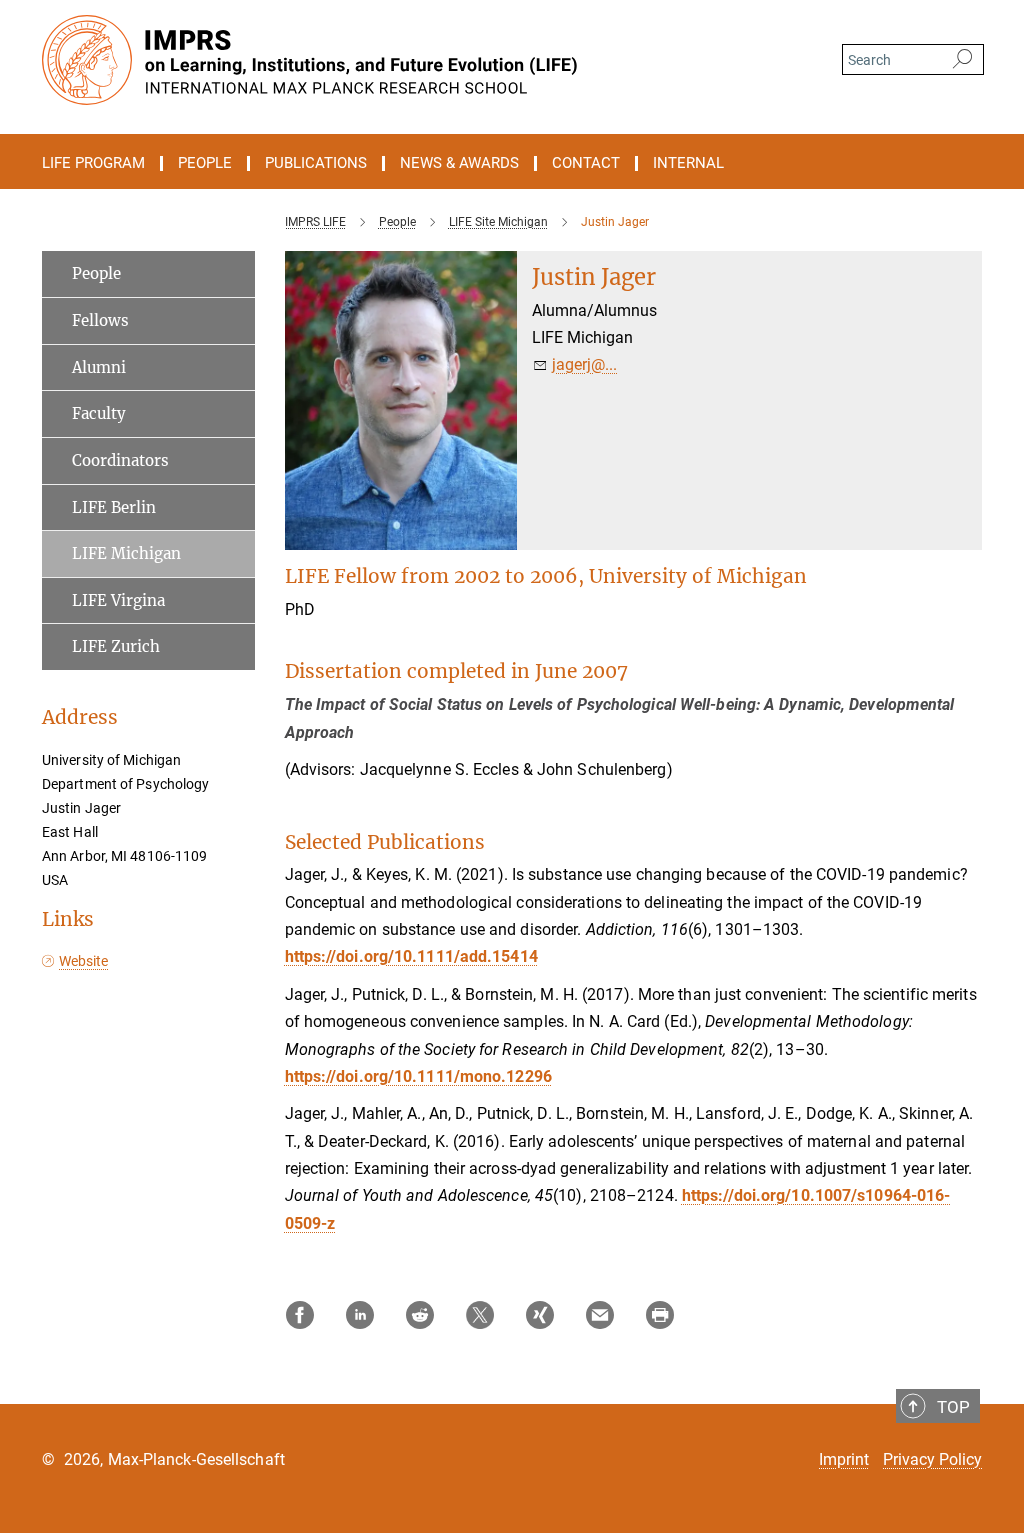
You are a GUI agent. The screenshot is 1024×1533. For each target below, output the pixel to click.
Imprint (844, 1459)
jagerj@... (584, 364)
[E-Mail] (600, 1315)
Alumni (99, 367)
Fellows (100, 320)
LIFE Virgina (118, 600)
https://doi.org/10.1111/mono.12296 (418, 1076)
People (96, 273)
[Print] (660, 1315)
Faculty (99, 413)
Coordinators (120, 460)
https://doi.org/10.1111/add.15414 (411, 956)
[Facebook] (300, 1315)
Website (83, 961)
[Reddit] (420, 1315)
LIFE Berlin (114, 507)
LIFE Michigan (126, 553)
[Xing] (540, 1315)
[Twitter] (480, 1315)
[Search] (962, 60)
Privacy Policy (932, 1459)
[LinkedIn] (360, 1315)
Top (953, 1407)
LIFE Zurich (116, 646)
